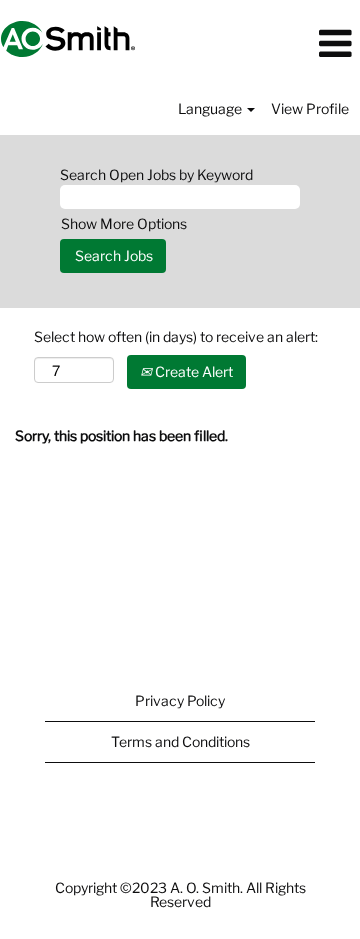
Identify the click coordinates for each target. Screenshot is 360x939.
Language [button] (211, 108)
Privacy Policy (180, 700)
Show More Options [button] (124, 223)
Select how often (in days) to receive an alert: (176, 336)
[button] (300, 43)
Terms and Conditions (180, 741)
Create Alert (192, 371)
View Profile (310, 108)
